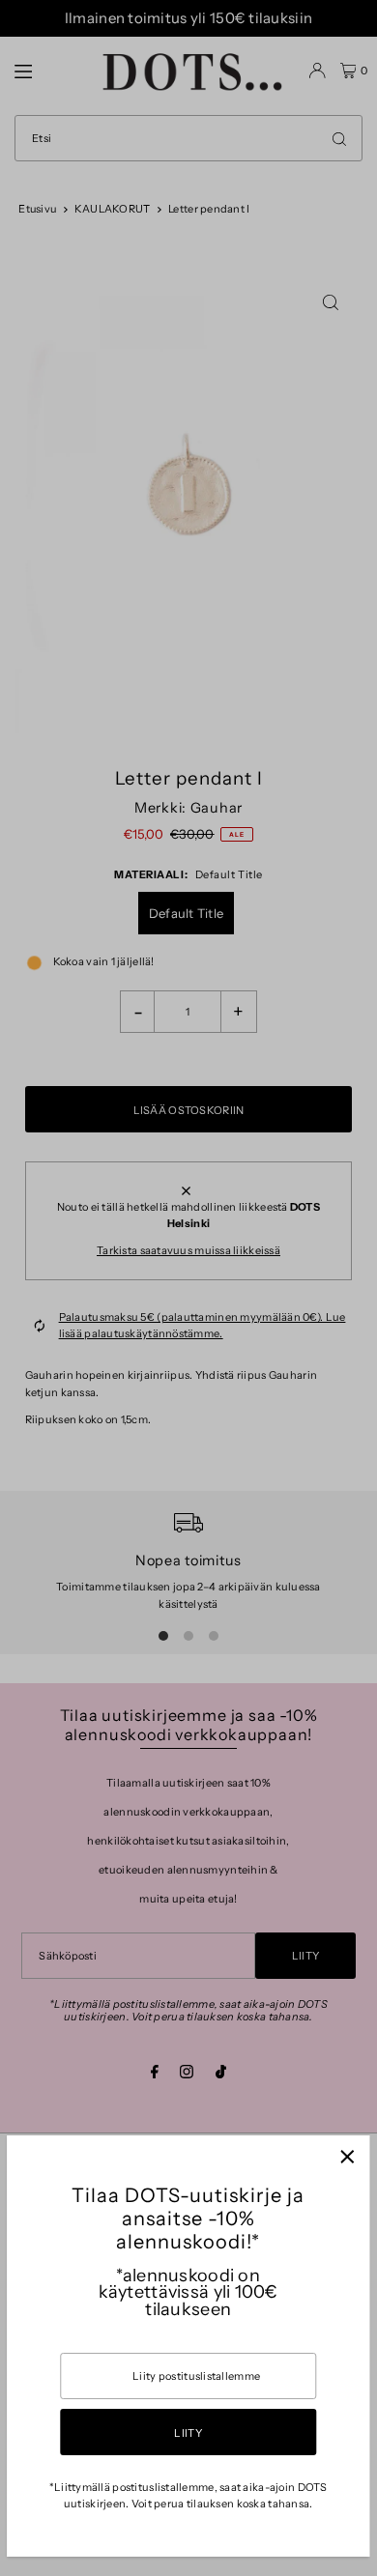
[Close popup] (348, 2157)
